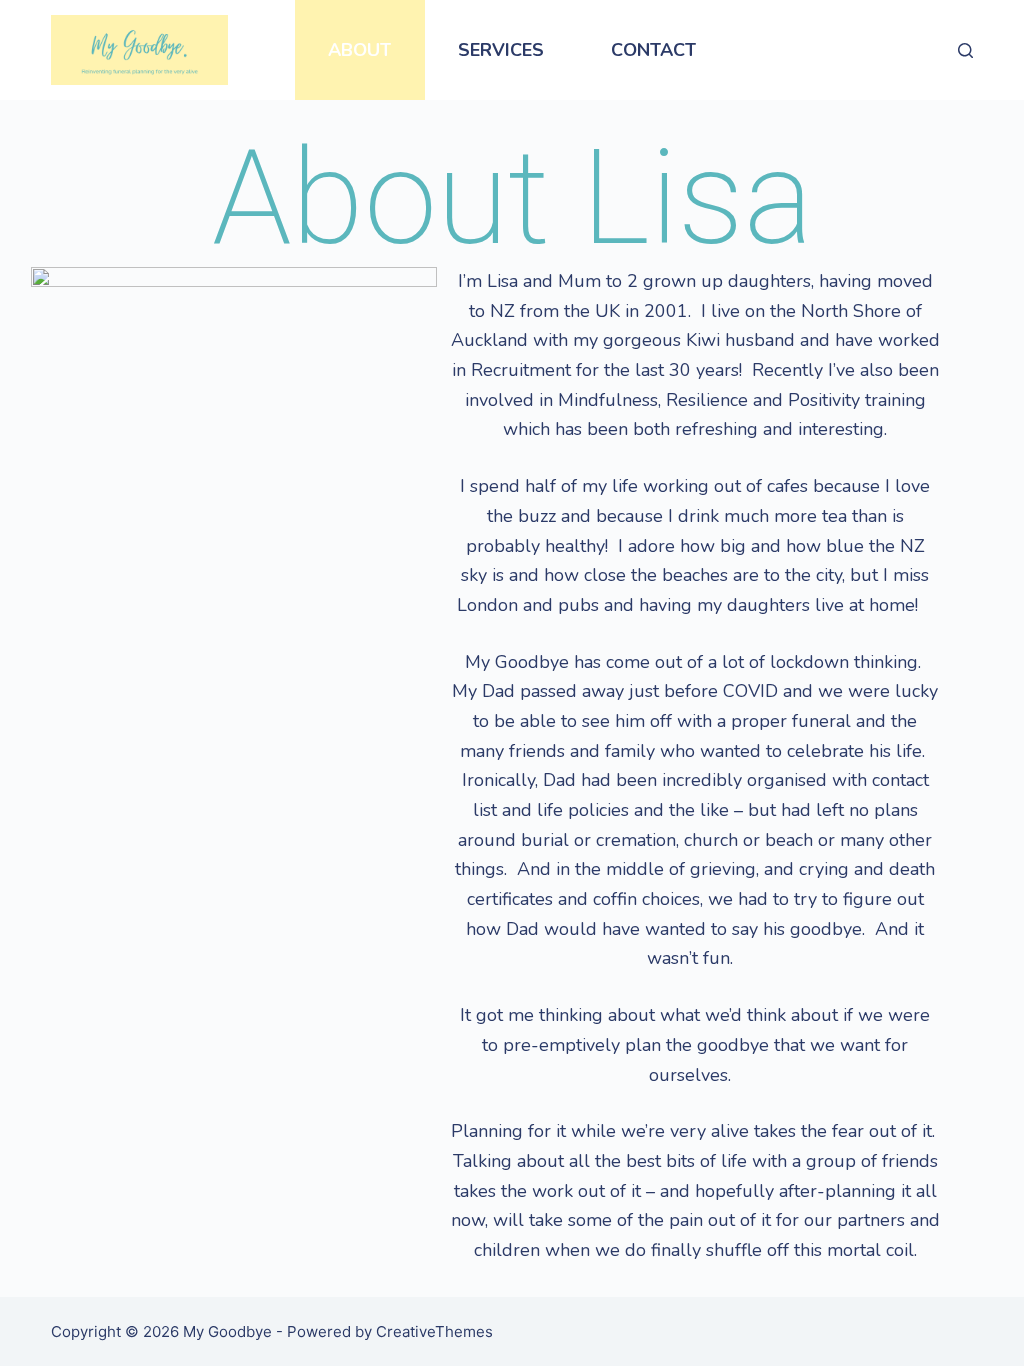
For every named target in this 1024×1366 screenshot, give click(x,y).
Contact (653, 50)
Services (501, 50)
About (359, 50)
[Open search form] (965, 50)
